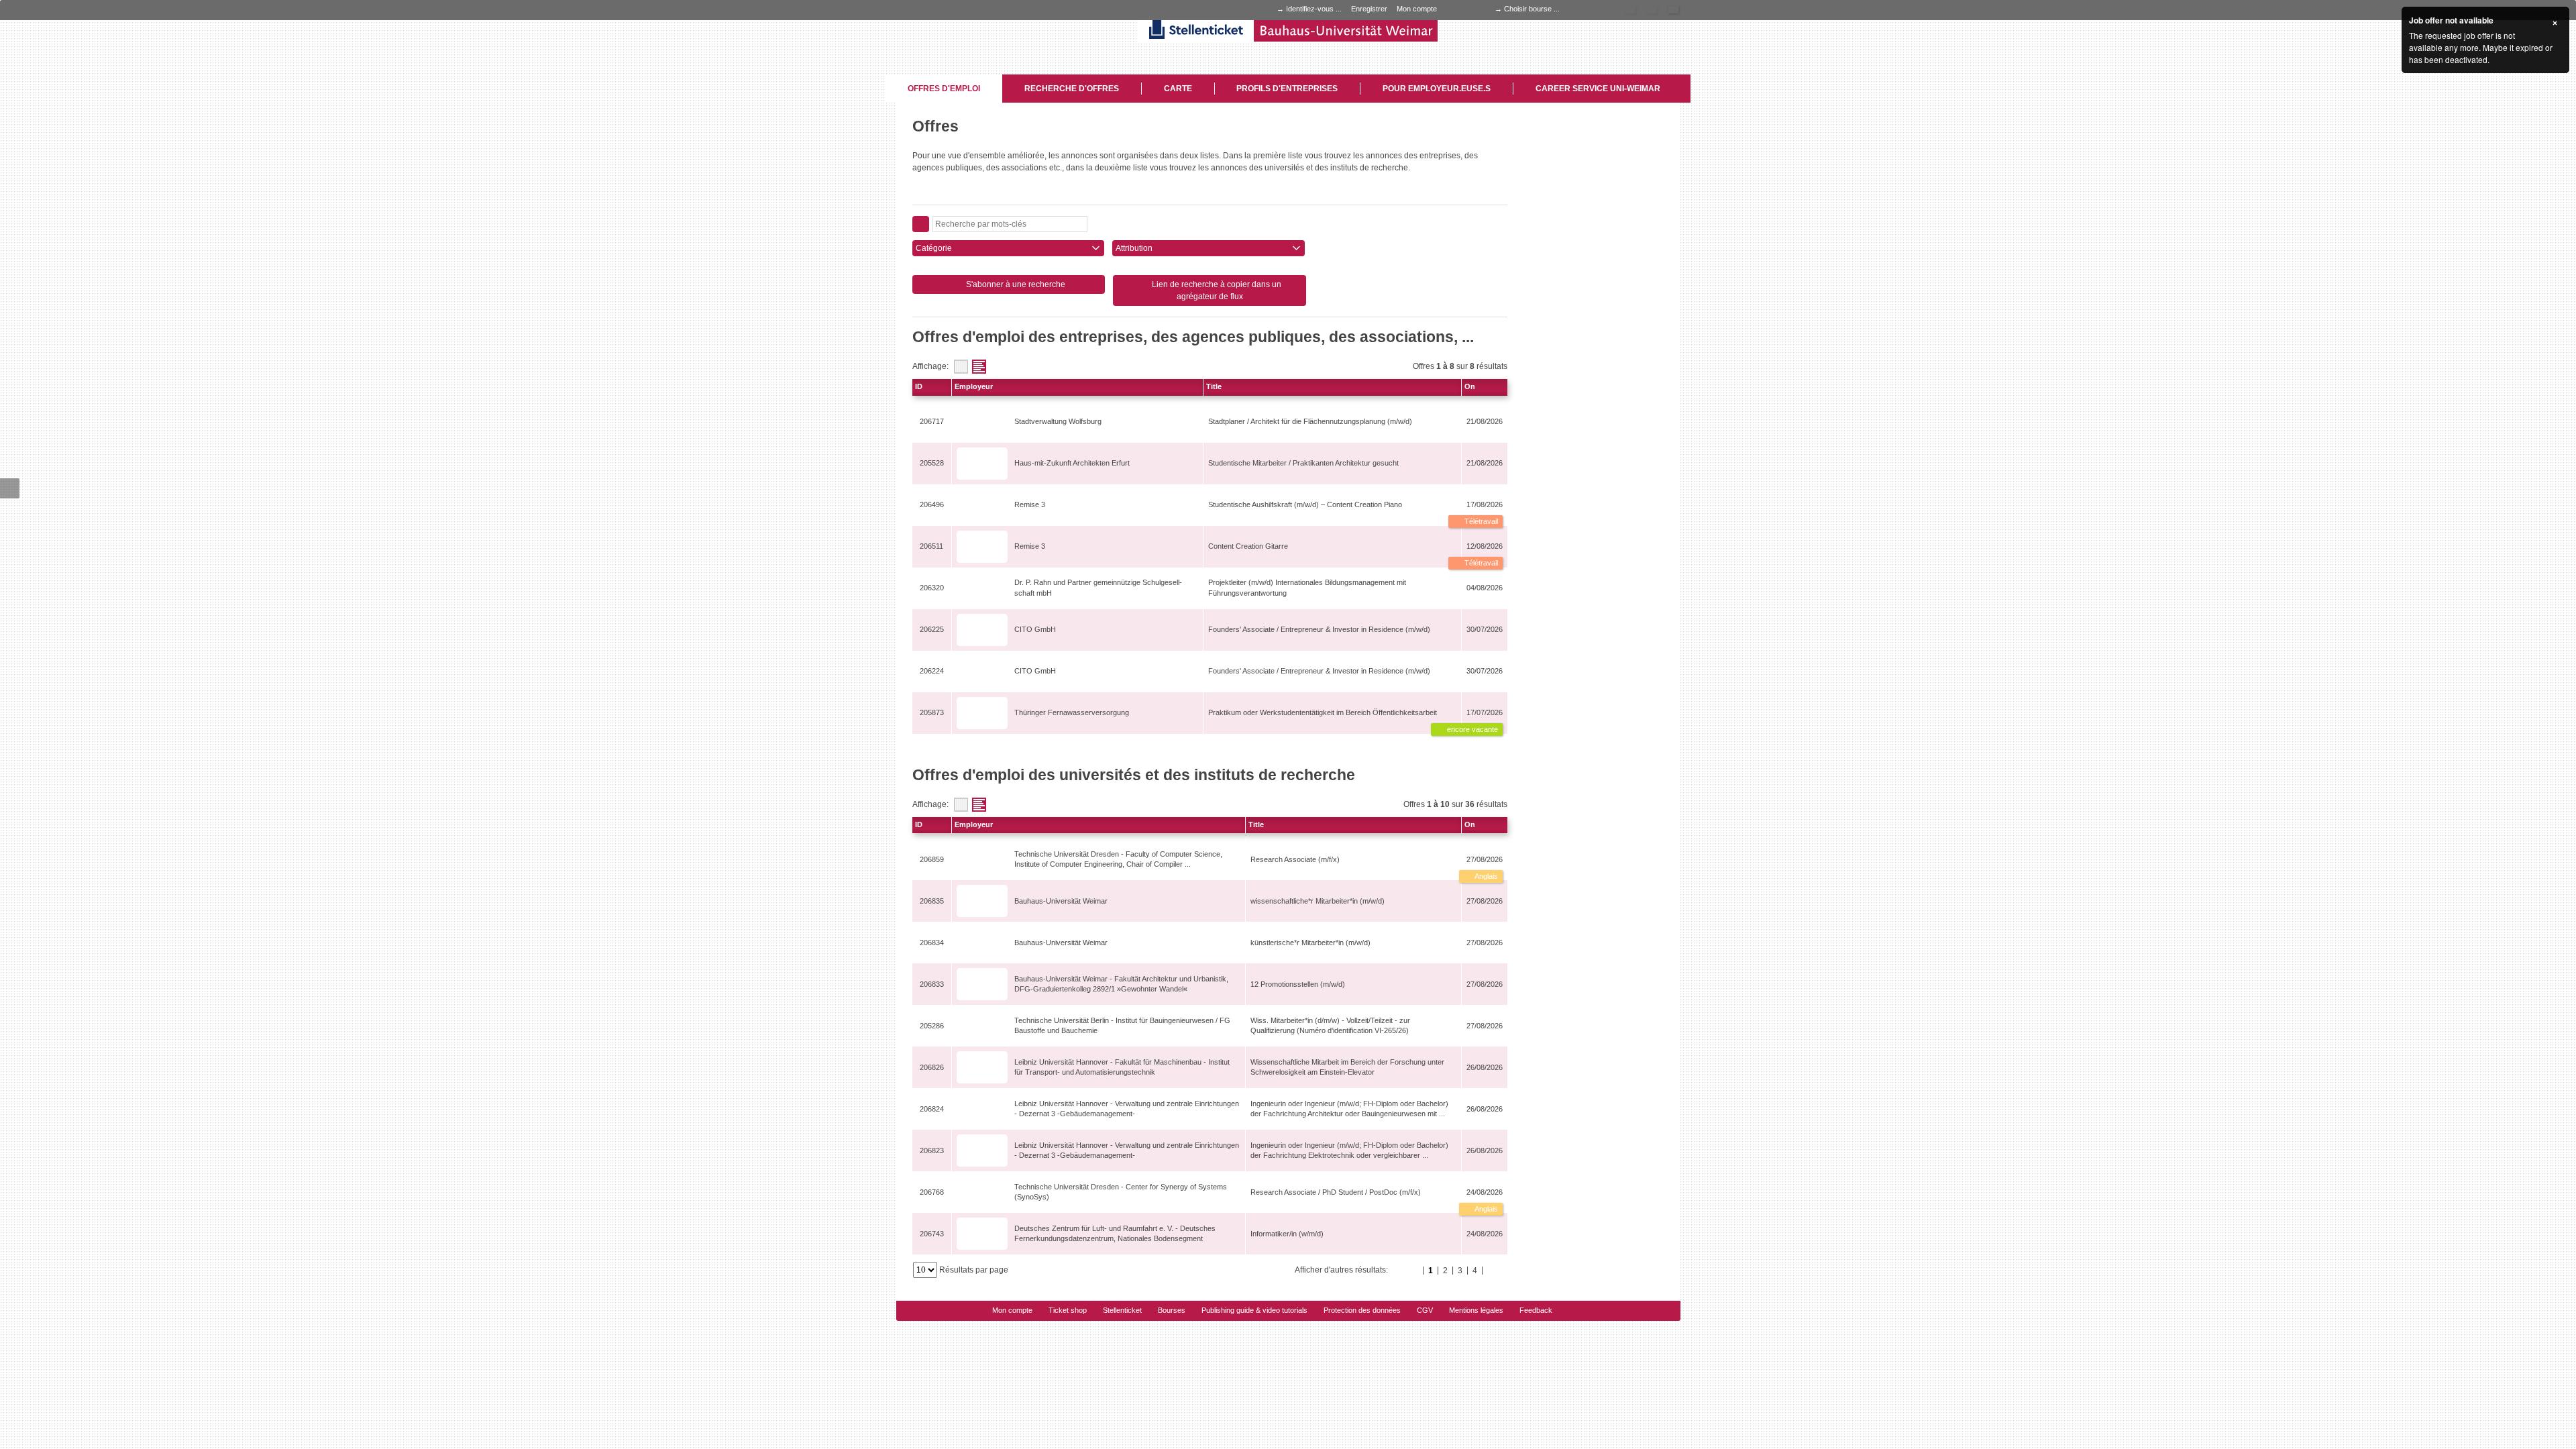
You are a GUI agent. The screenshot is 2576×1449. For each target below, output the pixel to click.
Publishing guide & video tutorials (1254, 1310)
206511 (931, 546)
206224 (932, 671)
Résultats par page (974, 1270)
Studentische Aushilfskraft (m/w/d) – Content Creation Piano (1305, 504)
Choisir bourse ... (1532, 9)
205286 (932, 1026)
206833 (932, 984)
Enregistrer (1369, 9)
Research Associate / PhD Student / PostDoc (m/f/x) (1336, 1192)
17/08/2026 (1485, 504)
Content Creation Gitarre (1248, 546)
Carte (1178, 89)
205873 (932, 712)
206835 (932, 901)
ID (919, 386)
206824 (932, 1109)
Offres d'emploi (944, 89)
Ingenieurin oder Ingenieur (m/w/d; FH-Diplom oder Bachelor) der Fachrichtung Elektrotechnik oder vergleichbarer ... (1349, 1150)
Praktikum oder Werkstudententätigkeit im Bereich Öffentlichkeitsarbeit (1323, 712)
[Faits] (961, 367)
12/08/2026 (1485, 546)
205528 (932, 463)
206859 (932, 859)
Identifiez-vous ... (1314, 9)
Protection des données (1362, 1310)
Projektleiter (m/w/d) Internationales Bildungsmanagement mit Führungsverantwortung (1307, 587)
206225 (932, 629)
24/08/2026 (1485, 1192)
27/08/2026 (1485, 859)
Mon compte (1417, 9)
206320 (932, 588)
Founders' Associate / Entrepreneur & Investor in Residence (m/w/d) (1319, 629)
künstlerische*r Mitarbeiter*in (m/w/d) (1310, 943)
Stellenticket (1122, 1310)
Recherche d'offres (1072, 89)
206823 (932, 1150)
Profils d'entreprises (1287, 89)
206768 (932, 1192)
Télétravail (1480, 521)
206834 (932, 943)
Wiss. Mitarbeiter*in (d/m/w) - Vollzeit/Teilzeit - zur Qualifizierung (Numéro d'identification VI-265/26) (1330, 1025)
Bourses (1172, 1310)
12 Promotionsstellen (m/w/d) (1298, 984)
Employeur (974, 386)
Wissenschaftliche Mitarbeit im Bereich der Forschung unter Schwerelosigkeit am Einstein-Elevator (1347, 1067)
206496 (932, 504)
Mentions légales (1476, 1310)
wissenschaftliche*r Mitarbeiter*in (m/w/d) (1318, 901)
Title (1214, 386)
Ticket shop (1068, 1310)
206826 (932, 1067)
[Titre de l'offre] (979, 367)
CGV (1425, 1310)
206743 (932, 1234)
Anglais (1486, 876)
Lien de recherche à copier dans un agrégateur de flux (1216, 290)
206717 (932, 421)
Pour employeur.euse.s (1437, 89)
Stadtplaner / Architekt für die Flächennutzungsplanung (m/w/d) (1310, 421)
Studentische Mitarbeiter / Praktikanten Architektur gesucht (1303, 463)
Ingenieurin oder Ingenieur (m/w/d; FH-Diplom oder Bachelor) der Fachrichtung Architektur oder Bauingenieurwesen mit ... (1349, 1109)
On (1470, 386)
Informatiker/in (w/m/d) (1287, 1234)
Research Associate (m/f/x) (1295, 859)
